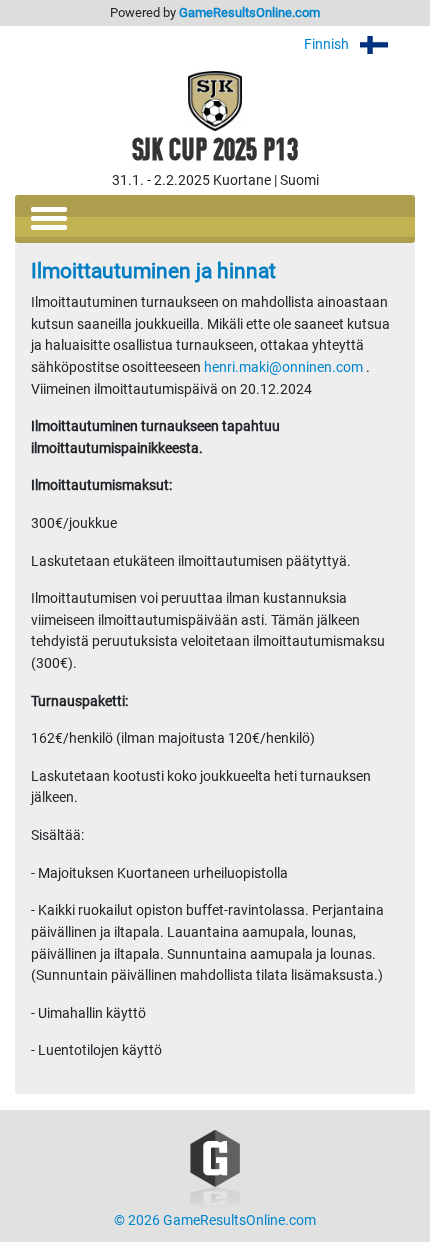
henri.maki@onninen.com (283, 367)
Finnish (328, 44)
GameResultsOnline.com (249, 12)
